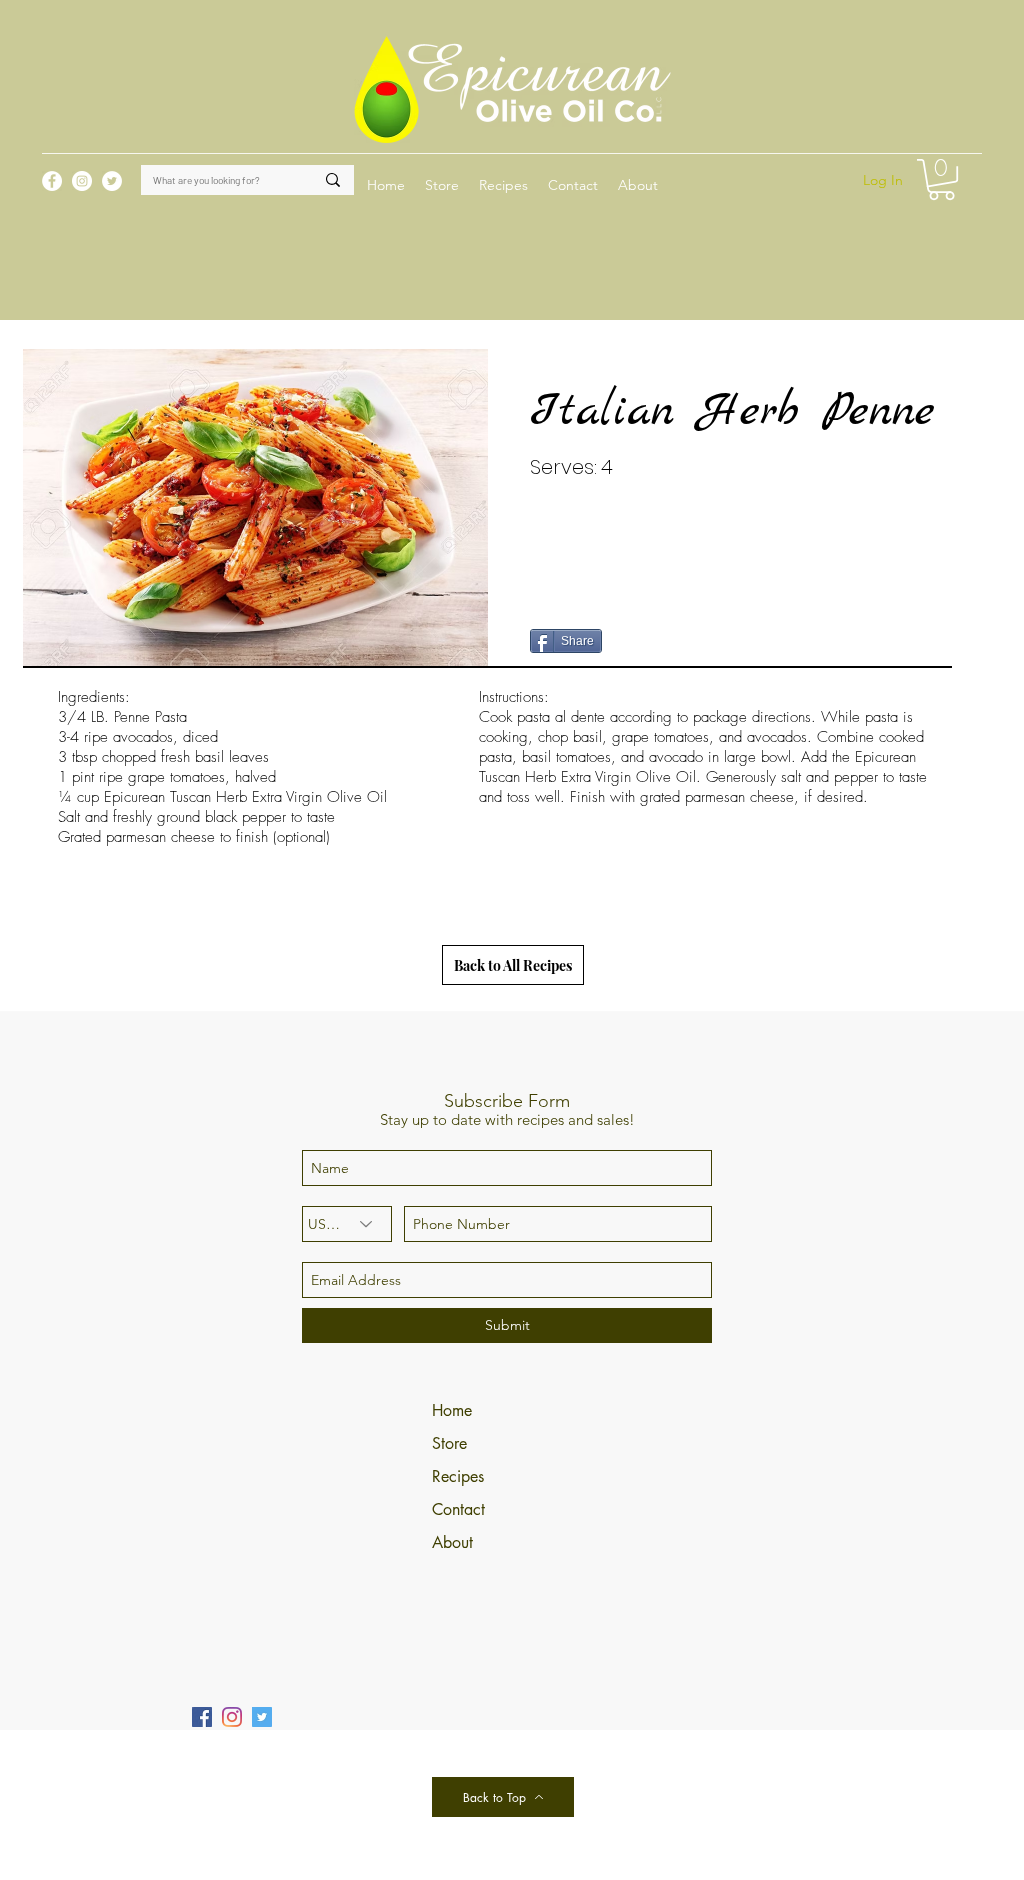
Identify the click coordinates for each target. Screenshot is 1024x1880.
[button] (503, 185)
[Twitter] (262, 1717)
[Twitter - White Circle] (112, 181)
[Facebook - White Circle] (52, 181)
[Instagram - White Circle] (82, 181)
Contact (458, 1509)
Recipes (458, 1476)
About (452, 1542)
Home (452, 1410)
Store (449, 1443)
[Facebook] (202, 1717)
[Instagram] (232, 1717)
